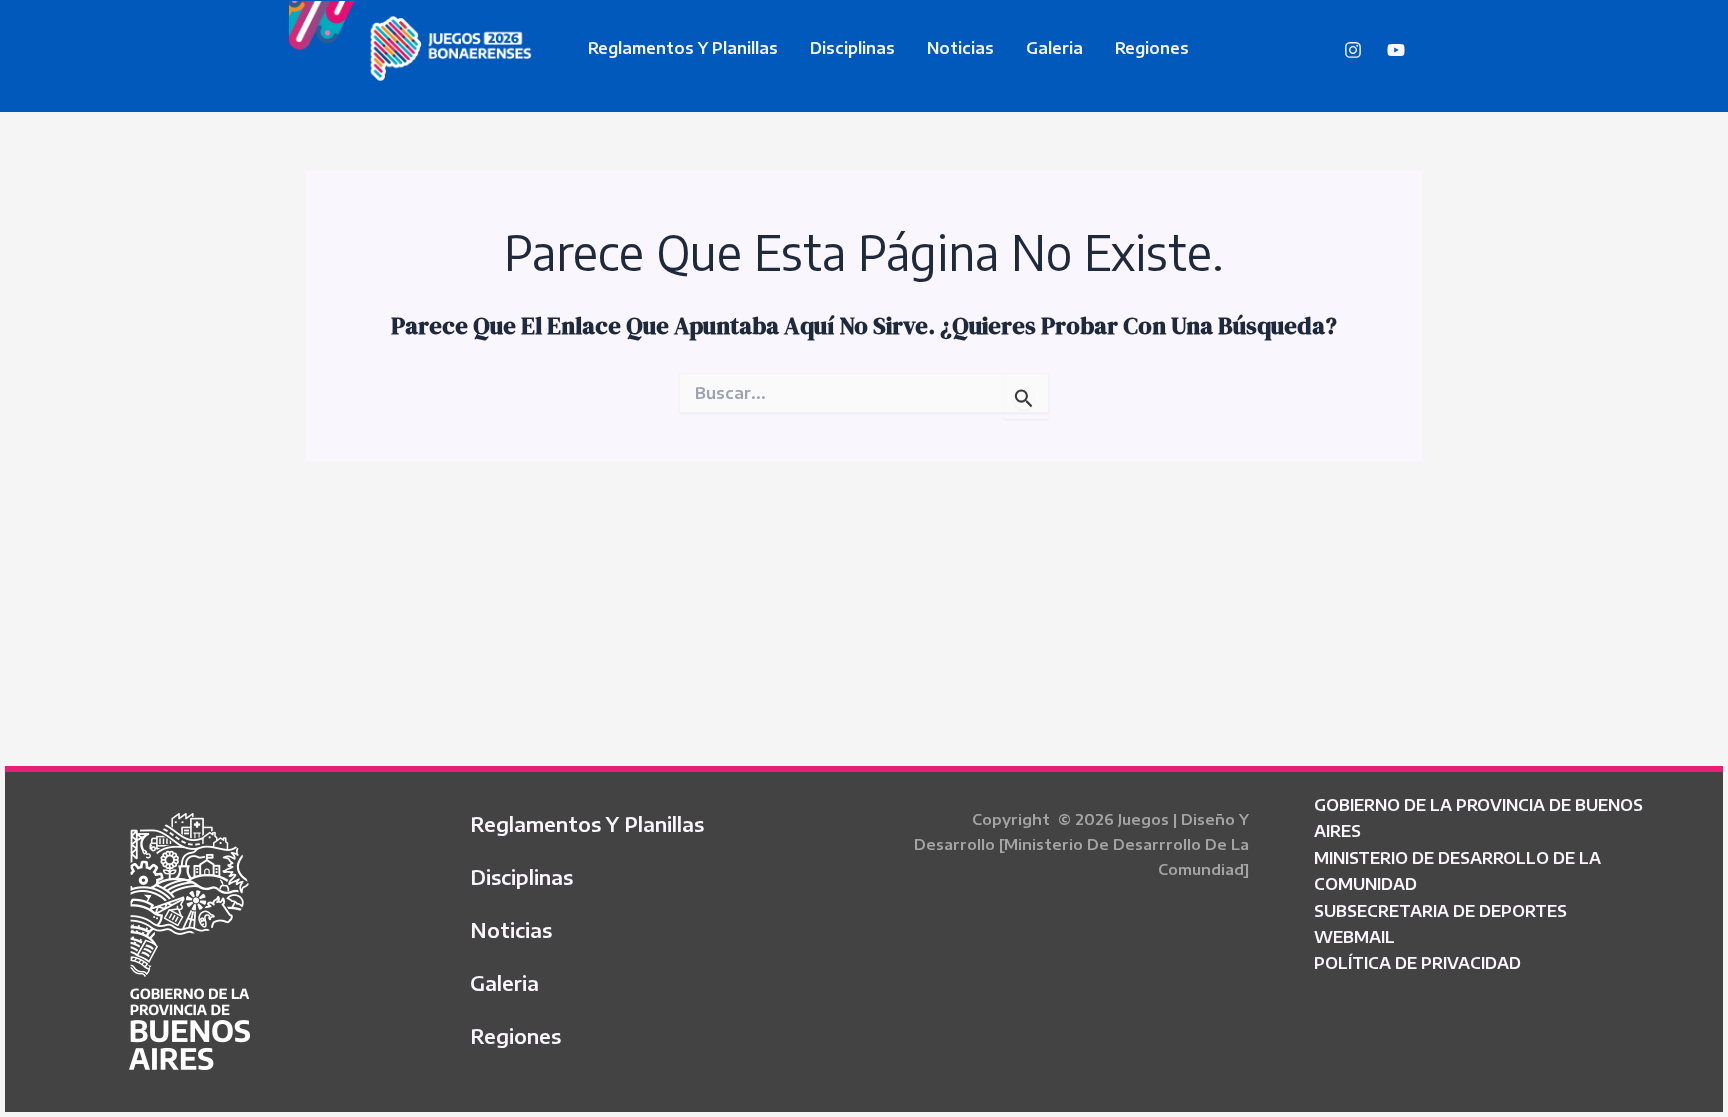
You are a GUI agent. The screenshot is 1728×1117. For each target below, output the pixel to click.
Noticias (960, 48)
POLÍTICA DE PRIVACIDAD (1417, 963)
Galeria (1054, 48)
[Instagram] (1353, 50)
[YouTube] (1396, 50)
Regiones (1152, 48)
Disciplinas (852, 48)
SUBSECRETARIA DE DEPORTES (1440, 911)
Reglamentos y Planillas (683, 48)
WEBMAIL (1354, 937)
